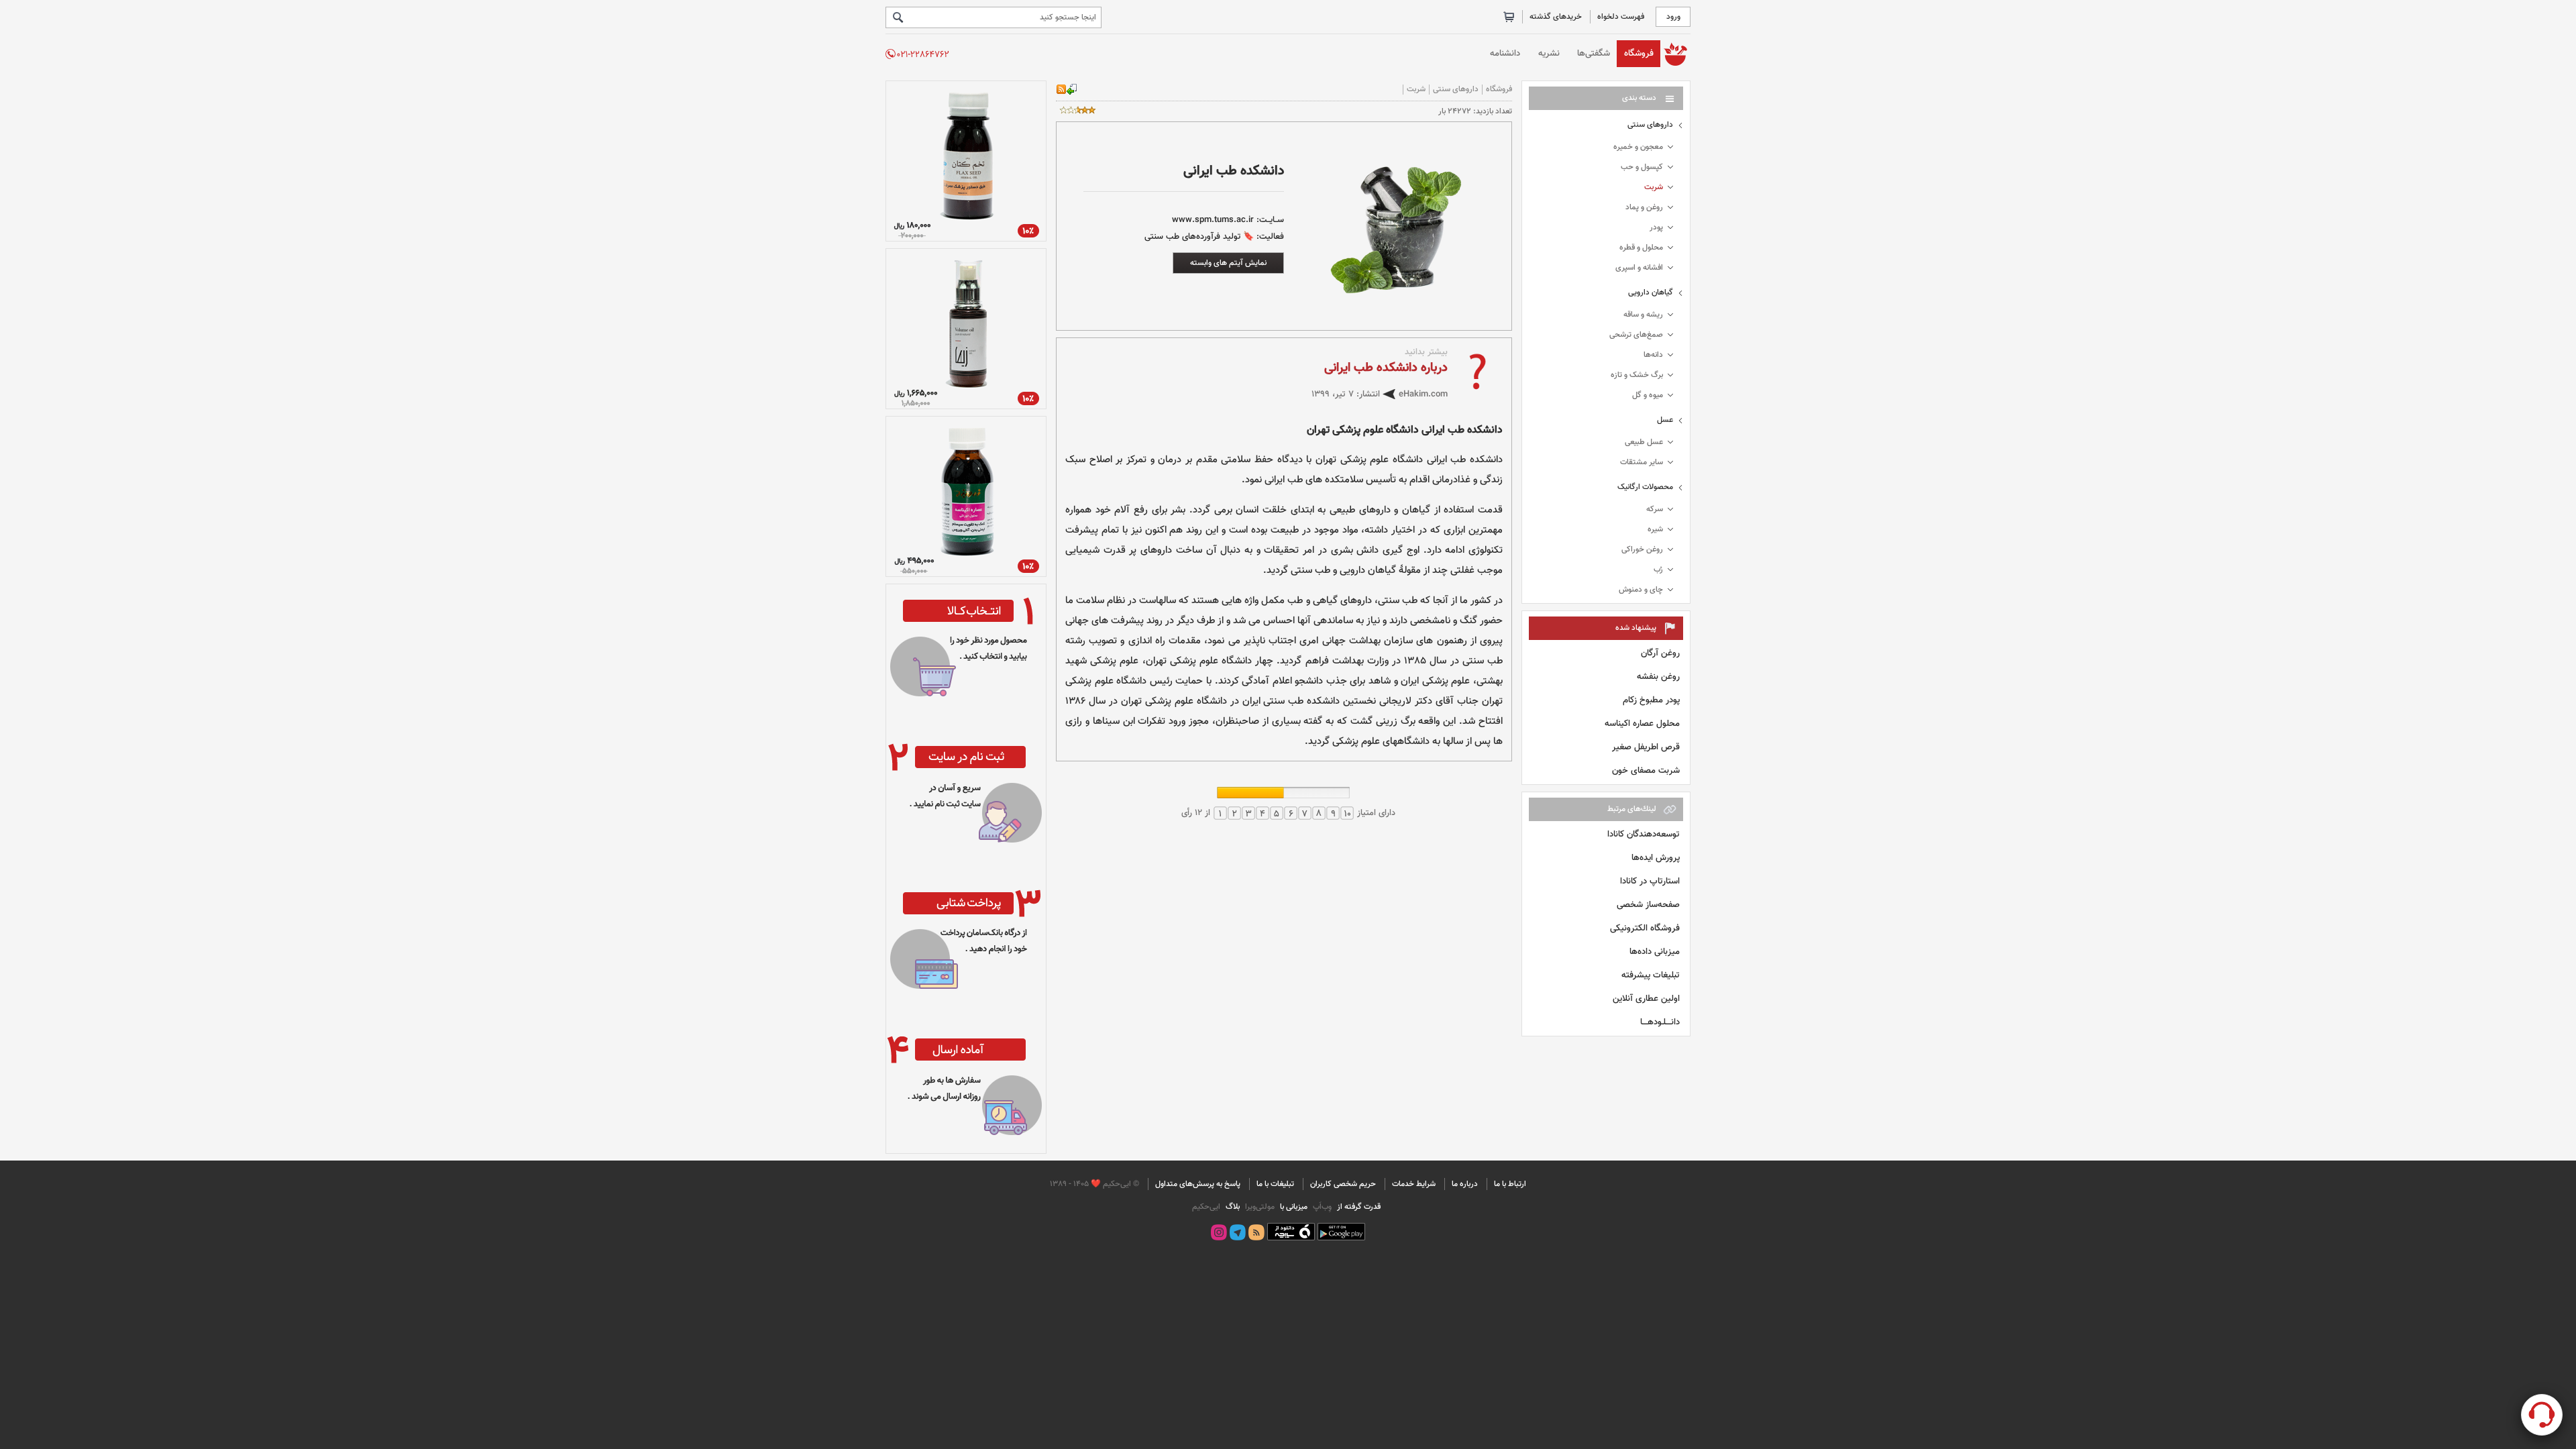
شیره (1655, 529)
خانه (1675, 53)
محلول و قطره (1641, 248)
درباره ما (1465, 1184)
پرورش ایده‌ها (1656, 858)
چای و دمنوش (1641, 590)
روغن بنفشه (1658, 677)
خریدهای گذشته (1556, 17)
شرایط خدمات (1414, 1184)
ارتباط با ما (1510, 1184)
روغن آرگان (1660, 653)
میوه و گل (1648, 395)
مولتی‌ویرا (1259, 1207)
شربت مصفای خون (1646, 770)
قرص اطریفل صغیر (1646, 747)
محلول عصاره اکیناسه (1642, 723)
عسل (1665, 420)
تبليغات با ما (1275, 1184)
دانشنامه (1505, 53)
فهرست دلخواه (1621, 17)
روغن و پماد (1644, 207)
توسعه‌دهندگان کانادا (1644, 834)
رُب (1658, 570)
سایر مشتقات (1642, 462)
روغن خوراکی (1642, 549)
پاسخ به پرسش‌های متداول (1198, 1184)
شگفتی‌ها (1594, 53)
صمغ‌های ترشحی (1636, 335)
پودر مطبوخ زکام (1651, 700)
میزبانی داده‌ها (1655, 952)
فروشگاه (1639, 53)
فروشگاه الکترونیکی (1645, 928)
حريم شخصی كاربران (1343, 1184)
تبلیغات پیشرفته (1651, 975)
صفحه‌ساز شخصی (1648, 905)
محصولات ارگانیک (1645, 487)
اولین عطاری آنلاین (1646, 999)
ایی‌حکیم (1206, 1207)
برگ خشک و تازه (1637, 375)
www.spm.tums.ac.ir (1213, 220)
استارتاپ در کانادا (1650, 881)
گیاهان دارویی (1651, 292)
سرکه (1655, 509)
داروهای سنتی (1650, 125)
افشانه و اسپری (1639, 268)
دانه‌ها (1653, 355)
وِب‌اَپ (1321, 1207)
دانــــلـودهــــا (1660, 1022)
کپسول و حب (1642, 167)
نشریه (1549, 53)
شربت (1654, 187)
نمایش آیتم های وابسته (1228, 263)
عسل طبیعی (1644, 442)
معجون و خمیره (1638, 147)
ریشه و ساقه (1643, 315)
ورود (1673, 17)
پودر (1656, 227)
